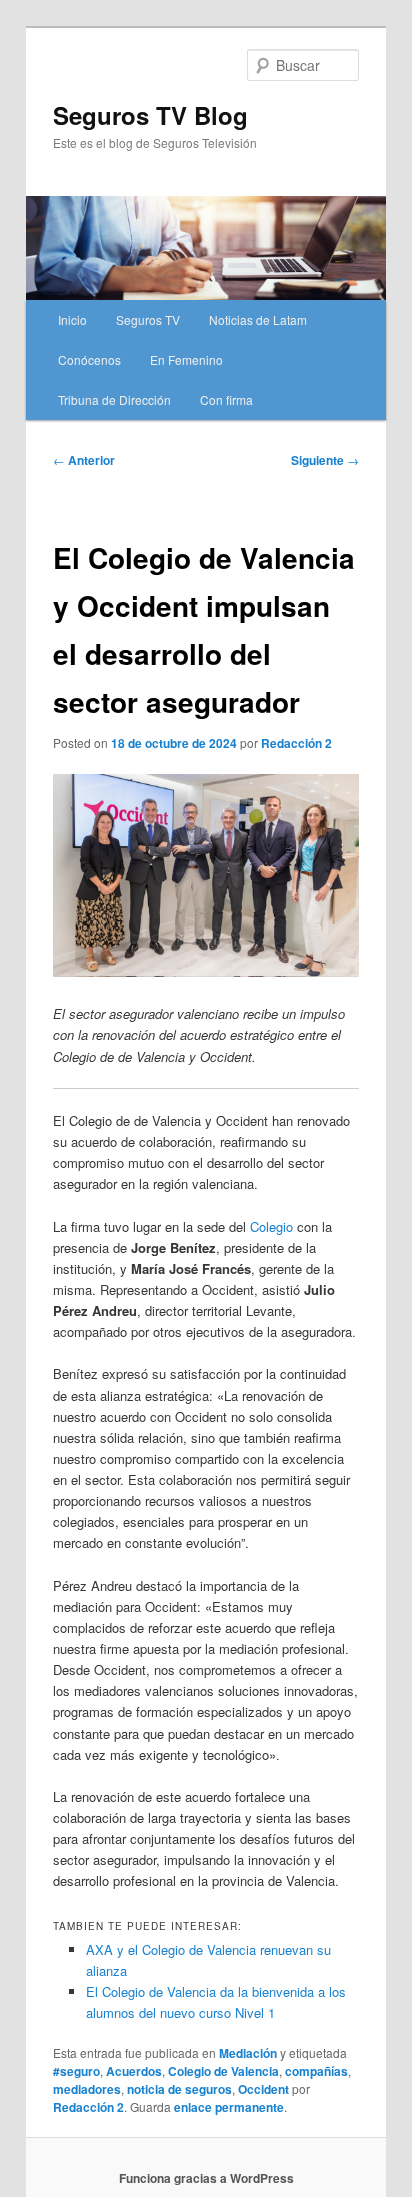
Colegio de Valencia (223, 2071)
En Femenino (186, 359)
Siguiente (325, 460)
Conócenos (89, 359)
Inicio (72, 319)
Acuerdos (134, 2071)
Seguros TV (148, 319)
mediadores (87, 2089)
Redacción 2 (296, 743)
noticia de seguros (179, 2089)
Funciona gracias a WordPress (206, 2178)
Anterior (84, 460)
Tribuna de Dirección (114, 399)
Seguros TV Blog (150, 115)
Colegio (271, 1226)
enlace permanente (229, 2107)
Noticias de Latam (258, 319)
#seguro (76, 2071)
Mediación (248, 2053)
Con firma (226, 399)
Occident (263, 2089)
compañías (316, 2071)
